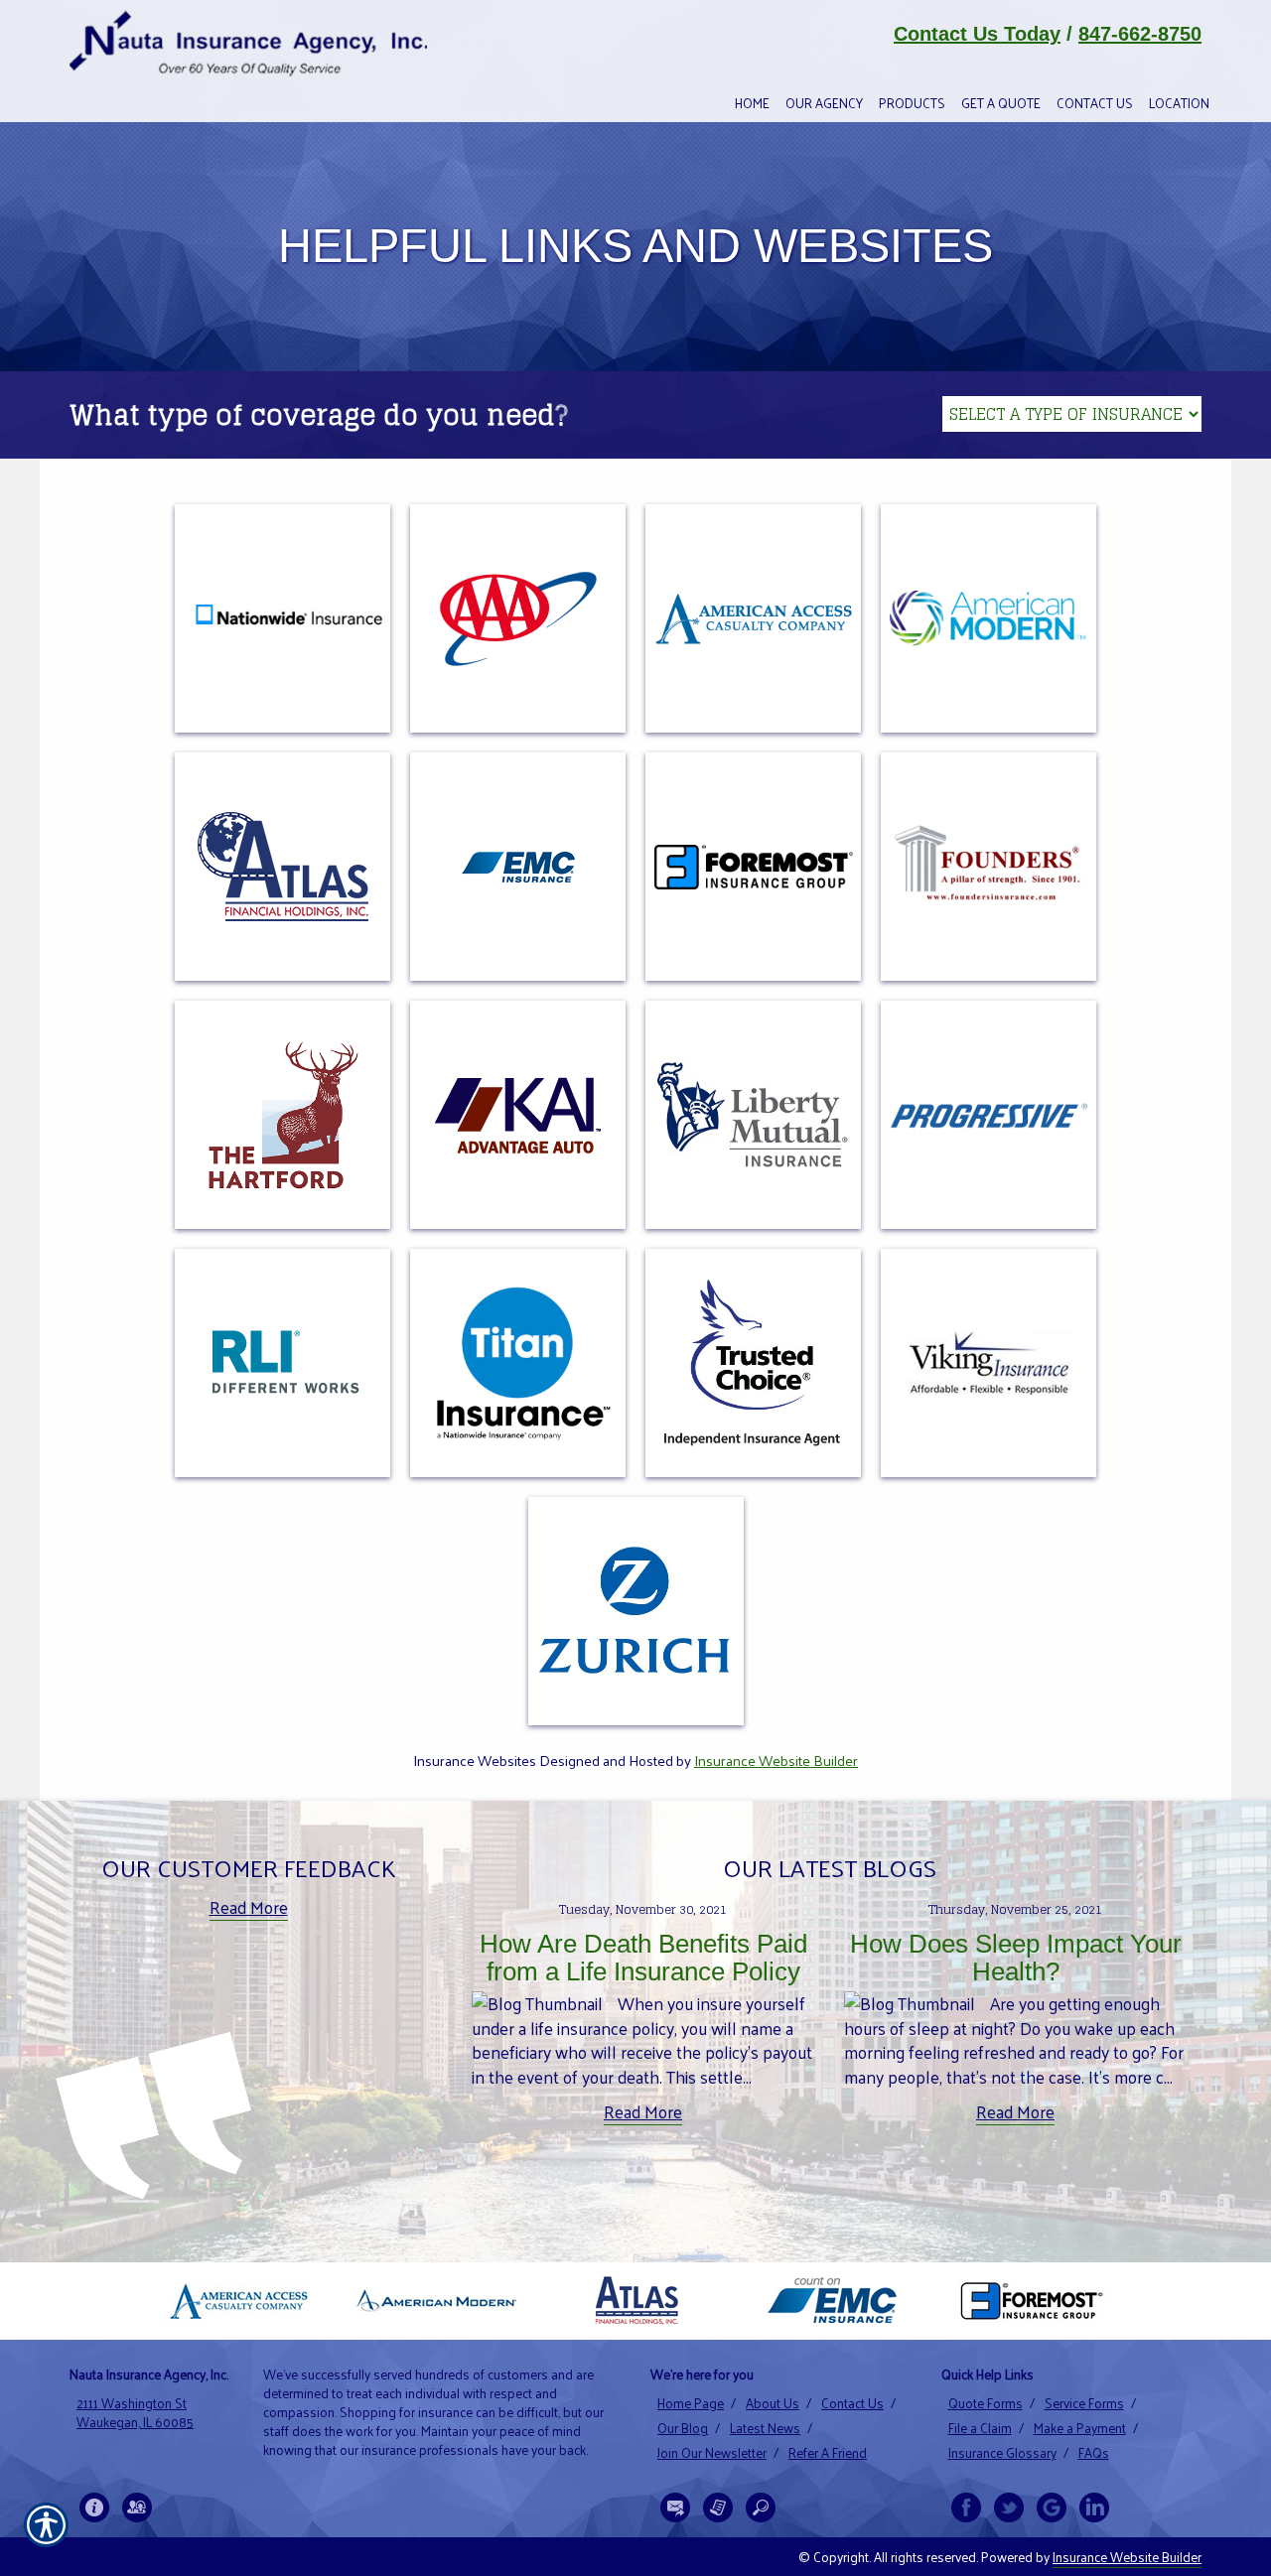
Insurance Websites (475, 1760)
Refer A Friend (828, 2453)
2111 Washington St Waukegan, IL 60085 (135, 2413)
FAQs (1094, 2453)
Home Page (691, 2403)
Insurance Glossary (1002, 2453)
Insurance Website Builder (776, 1760)
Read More (249, 1907)
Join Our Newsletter (712, 2453)
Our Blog (683, 2428)
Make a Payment (1080, 2428)
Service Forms (1084, 2403)
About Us (773, 2403)
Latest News (765, 2428)
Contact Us (852, 2403)
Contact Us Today (977, 34)
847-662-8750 (1140, 34)
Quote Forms (986, 2403)
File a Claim (980, 2428)
